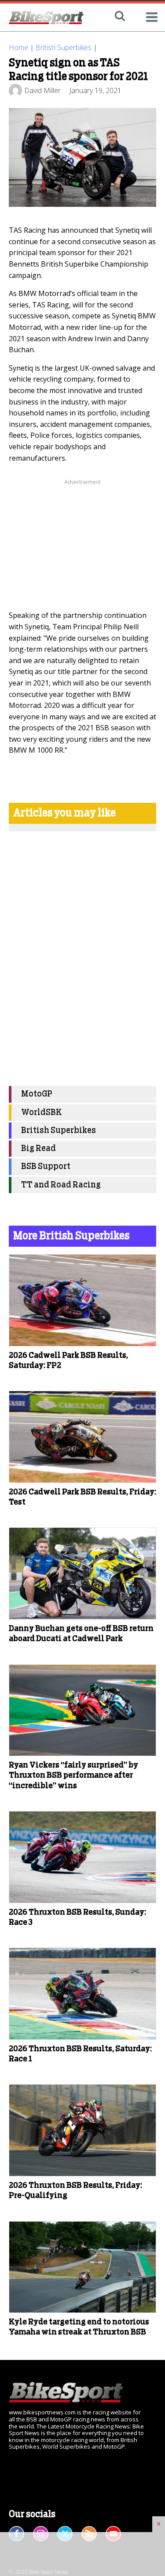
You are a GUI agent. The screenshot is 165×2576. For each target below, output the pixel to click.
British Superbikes (64, 47)
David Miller (42, 90)
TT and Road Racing (61, 1185)
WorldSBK (42, 1113)
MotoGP (37, 1094)
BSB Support (46, 1167)
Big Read (38, 1149)
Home (18, 47)
